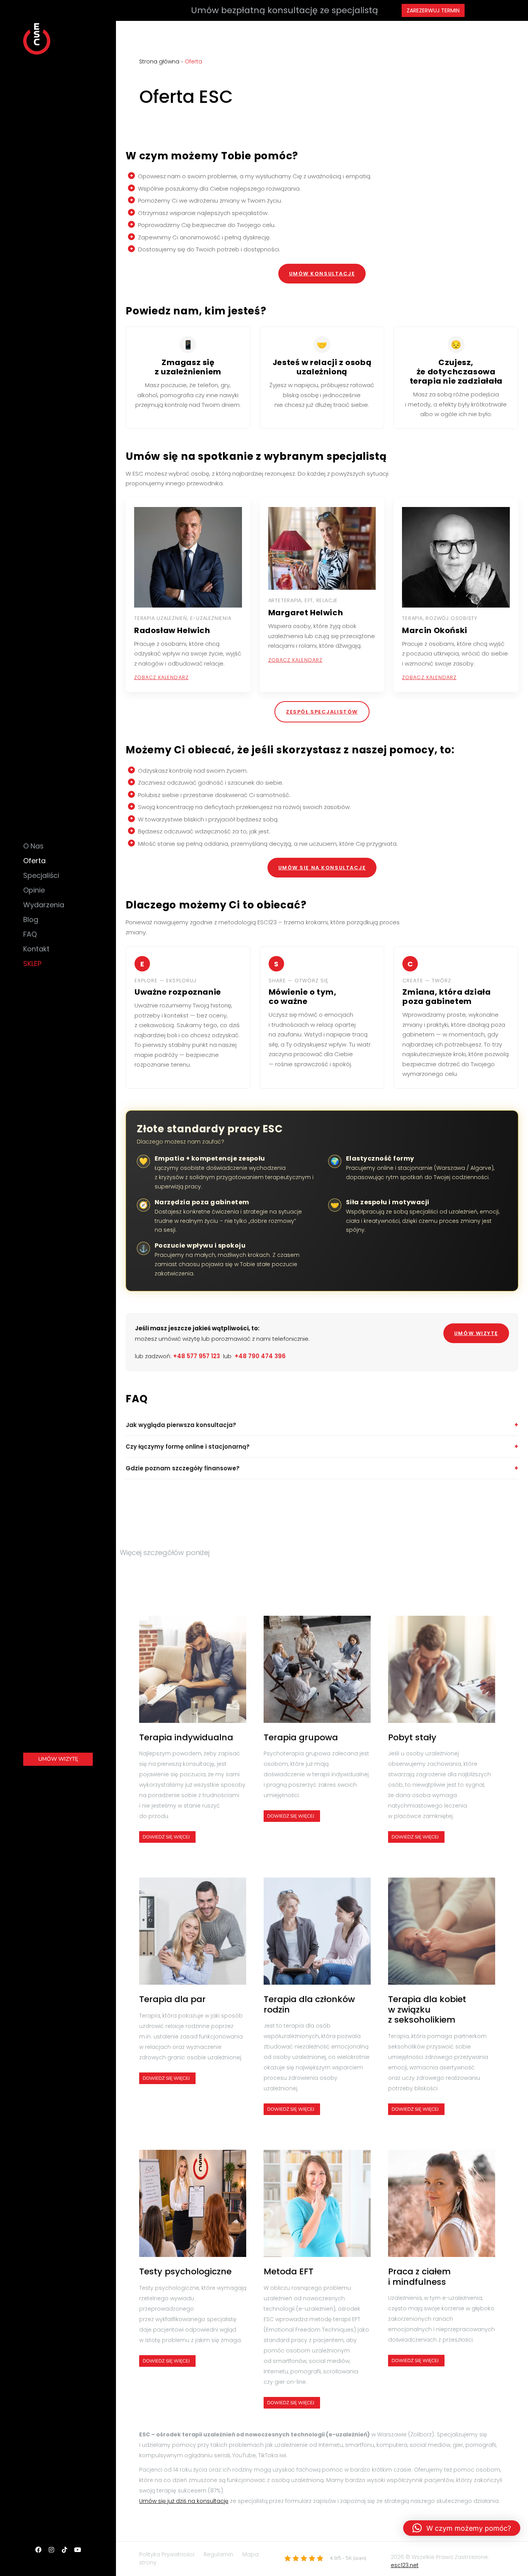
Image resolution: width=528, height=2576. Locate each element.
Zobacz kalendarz (161, 677)
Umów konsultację (322, 274)
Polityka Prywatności (167, 2554)
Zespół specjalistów (322, 712)
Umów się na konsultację (322, 868)
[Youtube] (78, 2550)
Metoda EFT (289, 2272)
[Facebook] (38, 2550)
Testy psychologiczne (185, 2272)
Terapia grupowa (301, 1738)
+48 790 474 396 (260, 1356)
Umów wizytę (476, 1333)
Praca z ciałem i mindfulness (419, 2277)
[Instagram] (51, 2550)
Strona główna (159, 61)
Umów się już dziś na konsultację (184, 2501)
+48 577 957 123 (197, 1356)
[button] (462, 2528)
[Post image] (193, 1669)
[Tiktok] (65, 2550)
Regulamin (218, 2554)
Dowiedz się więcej (166, 1837)
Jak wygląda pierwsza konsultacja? (181, 1425)
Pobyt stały (412, 1738)
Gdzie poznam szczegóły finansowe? (183, 1468)
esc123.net (405, 2565)
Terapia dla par (172, 1999)
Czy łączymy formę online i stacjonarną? (188, 1447)
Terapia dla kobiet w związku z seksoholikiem (427, 2010)
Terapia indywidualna (186, 1738)
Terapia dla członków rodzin (309, 2005)
